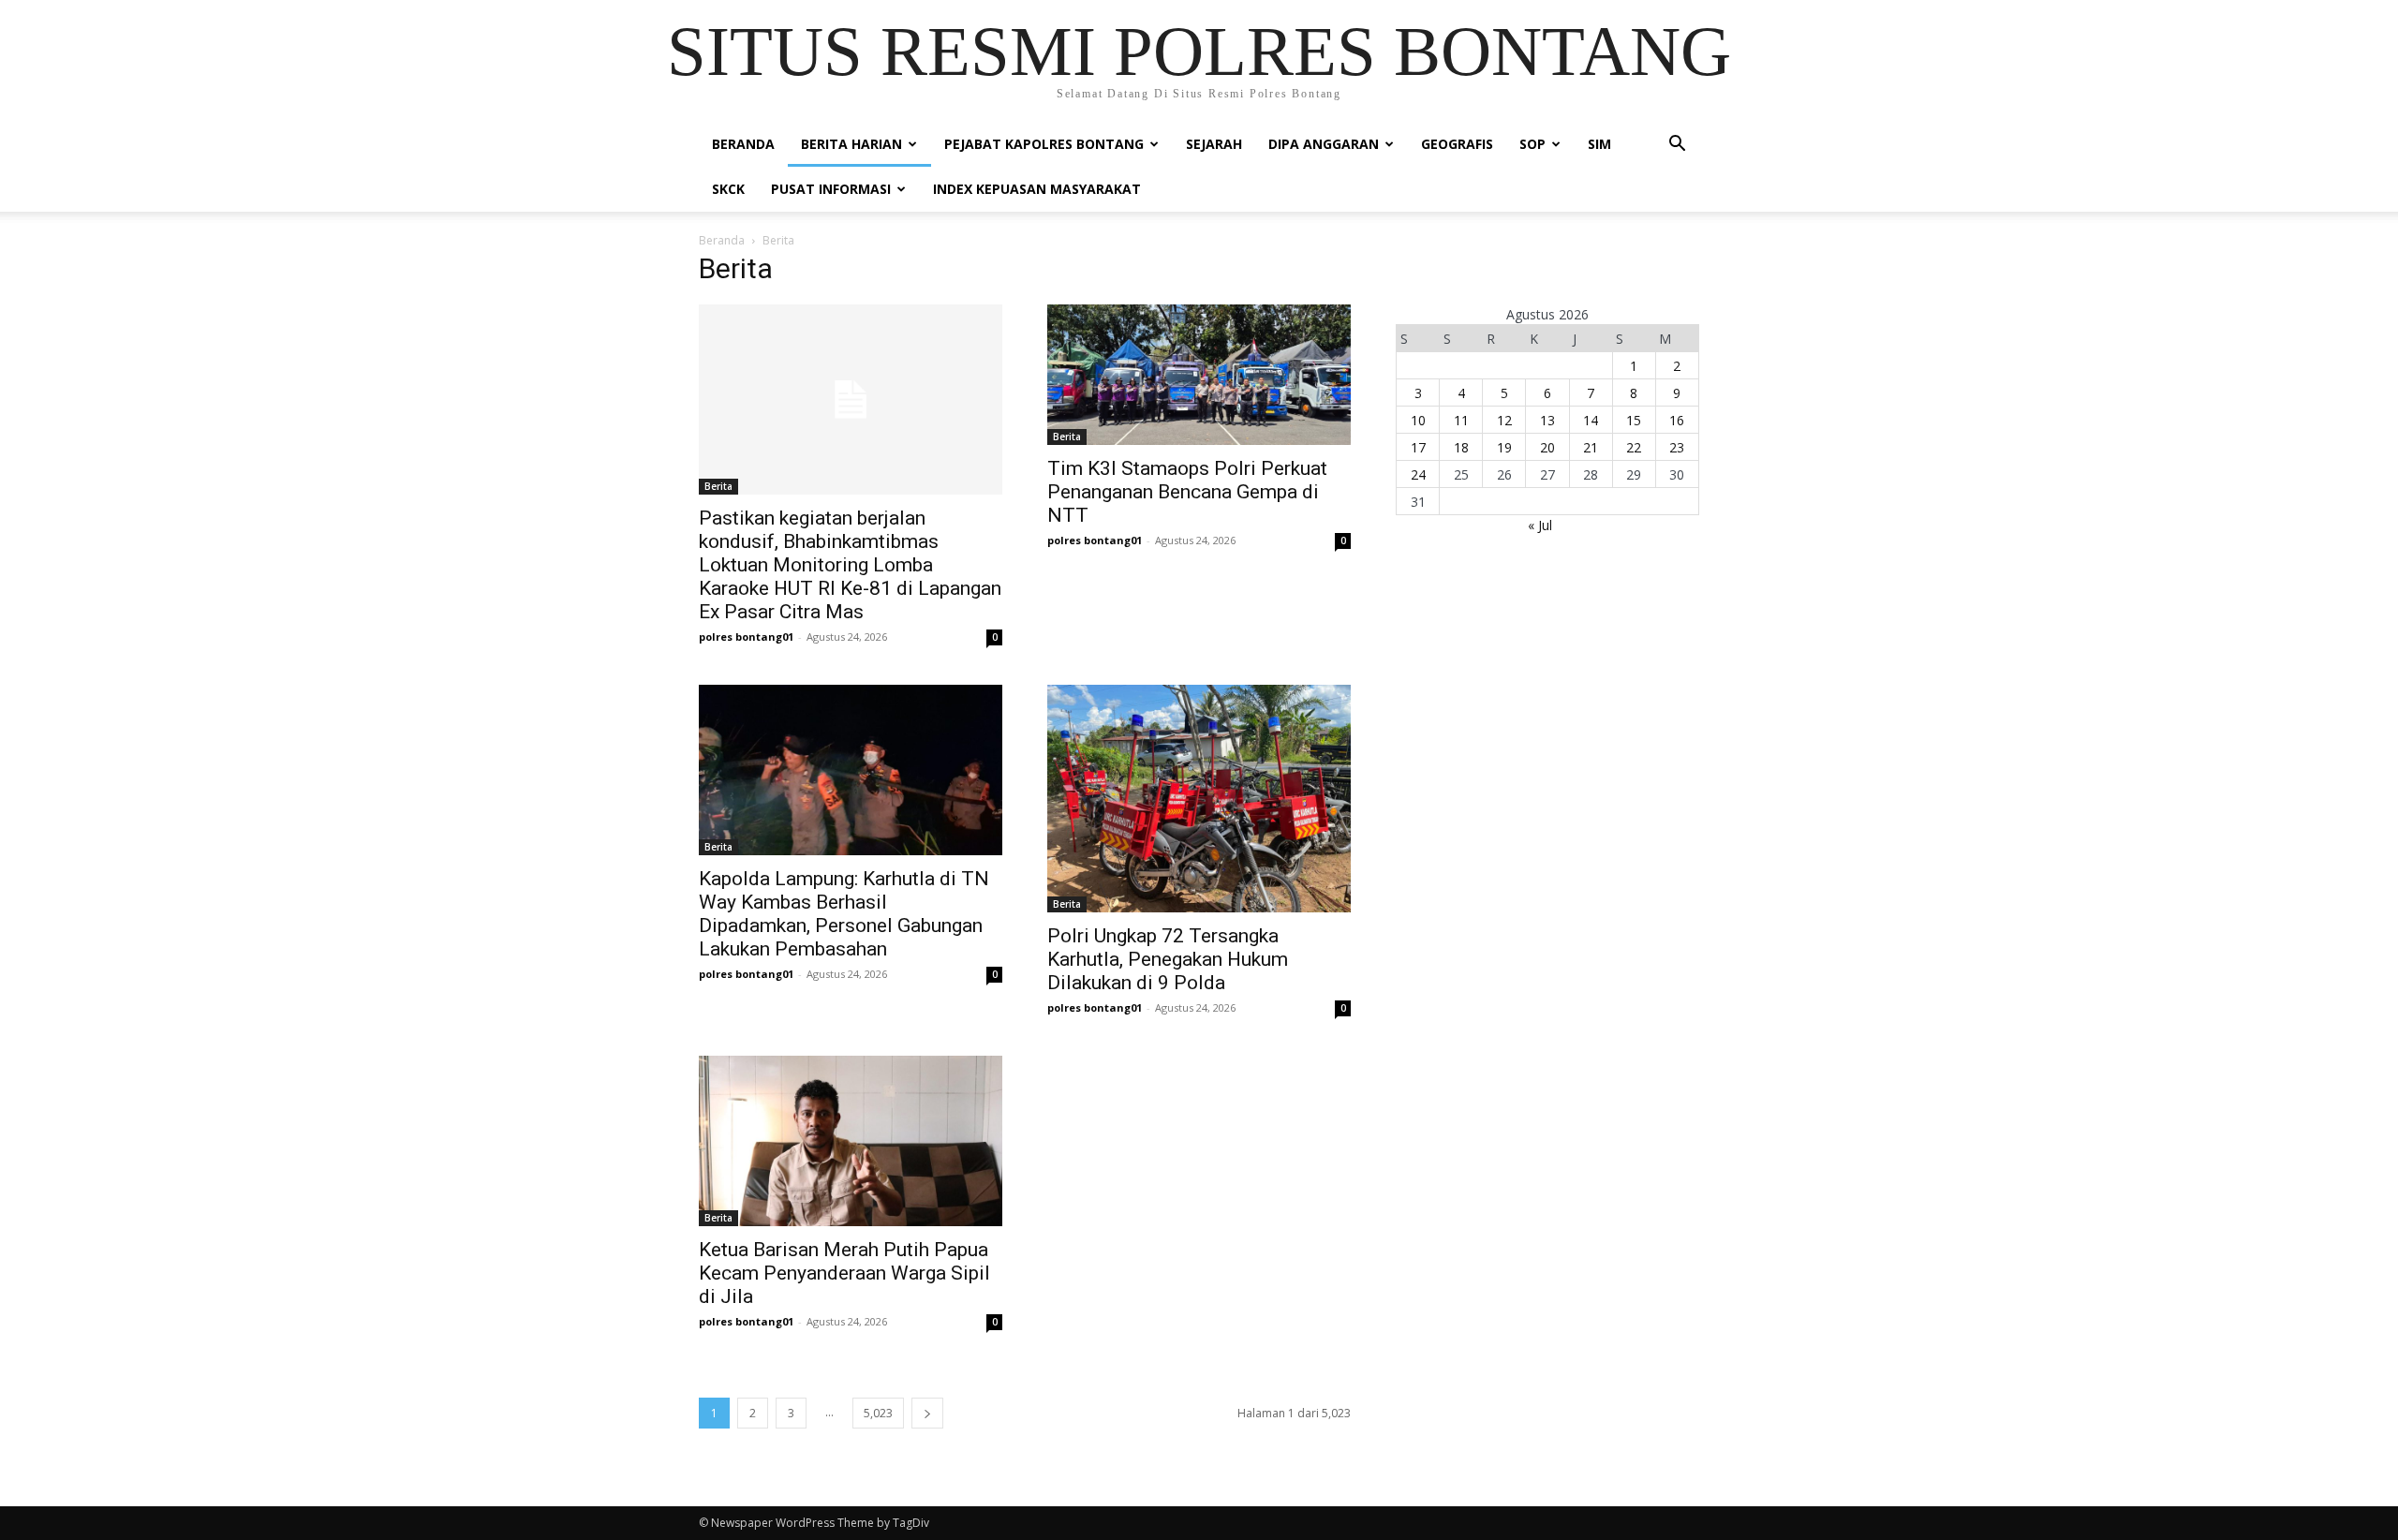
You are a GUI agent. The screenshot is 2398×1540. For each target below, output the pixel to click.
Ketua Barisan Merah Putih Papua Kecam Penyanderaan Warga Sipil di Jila (844, 1273)
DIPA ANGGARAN (1324, 144)
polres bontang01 (746, 637)
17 (1418, 447)
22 (1634, 447)
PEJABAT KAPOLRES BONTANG (1044, 144)
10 (1418, 420)
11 (1461, 420)
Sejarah (1214, 144)
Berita (718, 486)
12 (1504, 420)
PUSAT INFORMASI (831, 189)
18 (1461, 447)
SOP (1532, 144)
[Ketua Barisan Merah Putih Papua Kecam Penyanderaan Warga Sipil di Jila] (851, 1141)
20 (1547, 447)
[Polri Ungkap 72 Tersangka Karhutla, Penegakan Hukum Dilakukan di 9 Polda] (1199, 799)
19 (1504, 447)
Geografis (1457, 144)
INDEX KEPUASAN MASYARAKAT (1037, 189)
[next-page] (927, 1413)
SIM (1599, 144)
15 (1634, 420)
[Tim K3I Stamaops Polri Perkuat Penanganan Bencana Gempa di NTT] (1199, 375)
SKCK (728, 189)
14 (1591, 420)
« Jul (1540, 525)
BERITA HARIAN (851, 144)
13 (1547, 420)
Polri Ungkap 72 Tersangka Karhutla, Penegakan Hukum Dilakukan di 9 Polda (1168, 959)
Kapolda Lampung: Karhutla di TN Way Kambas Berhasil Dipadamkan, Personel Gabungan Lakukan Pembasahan (844, 914)
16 (1677, 420)
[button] (1677, 146)
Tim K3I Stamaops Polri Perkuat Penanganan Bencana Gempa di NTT (1187, 492)
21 (1591, 447)
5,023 (878, 1413)
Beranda (743, 144)
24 (1418, 474)
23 (1677, 447)
